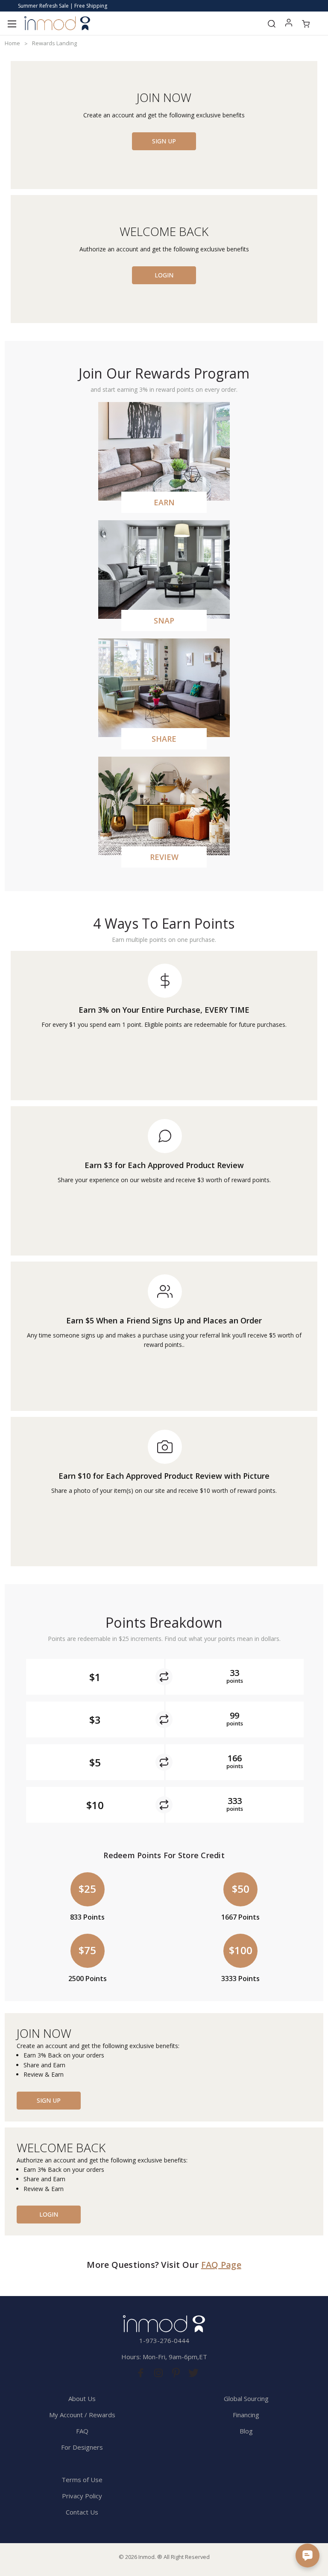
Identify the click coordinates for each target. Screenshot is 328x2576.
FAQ (82, 2431)
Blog (246, 2431)
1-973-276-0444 (164, 2340)
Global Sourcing (246, 2398)
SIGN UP (164, 141)
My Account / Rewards (82, 2415)
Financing (246, 2415)
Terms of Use (82, 2480)
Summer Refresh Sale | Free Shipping (63, 6)
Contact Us (82, 2512)
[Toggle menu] (12, 23)
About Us (82, 2398)
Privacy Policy (82, 2496)
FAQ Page (221, 2265)
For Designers (82, 2447)
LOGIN (164, 275)
